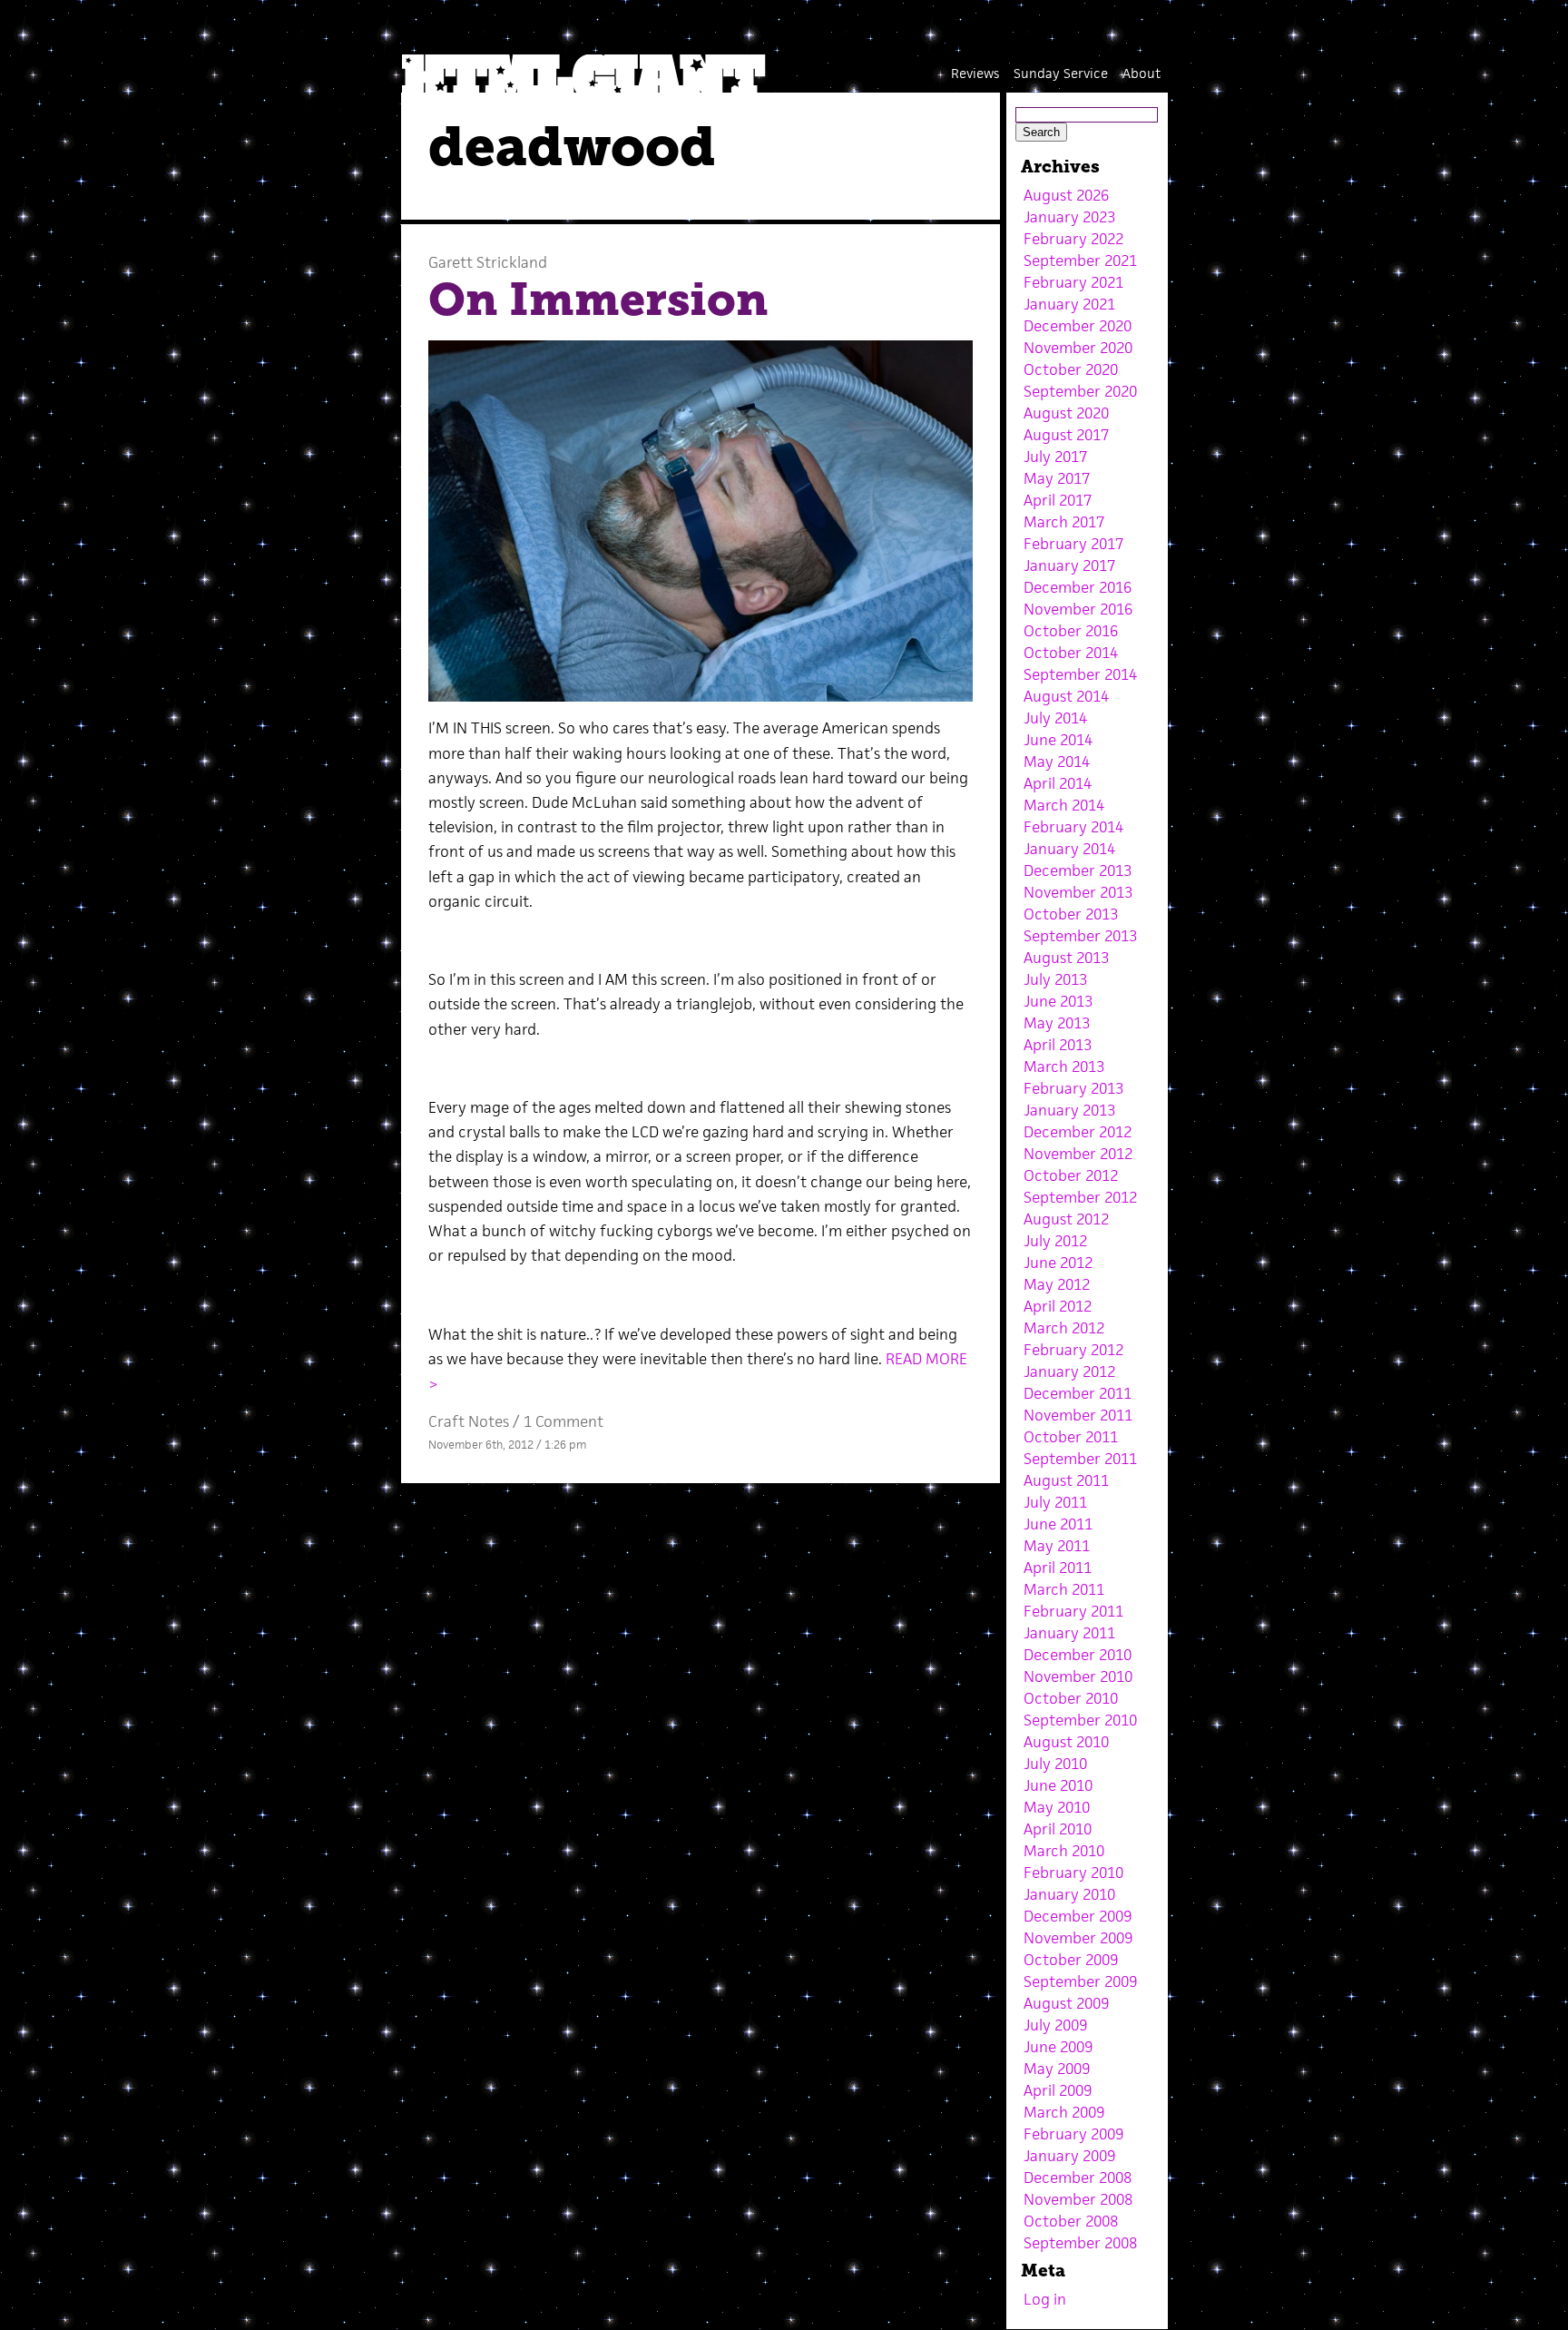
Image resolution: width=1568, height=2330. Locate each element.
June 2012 (1058, 1263)
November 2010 (1078, 1676)
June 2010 (1058, 1785)
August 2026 (1066, 195)
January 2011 (1069, 1633)
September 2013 (1080, 936)
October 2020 (1071, 369)
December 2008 (1078, 2178)
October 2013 (1071, 914)
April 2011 (1058, 1568)
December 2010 (1078, 1655)
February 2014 (1073, 827)
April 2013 (1058, 1045)
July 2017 (1055, 457)
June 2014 (1058, 740)
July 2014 (1055, 718)
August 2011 (1066, 1480)
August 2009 (1066, 2003)
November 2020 (1078, 348)
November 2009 (1078, 1938)
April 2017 (1058, 500)
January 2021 (1069, 304)
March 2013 (1064, 1067)
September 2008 (1080, 2243)
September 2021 (1080, 261)
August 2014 (1066, 696)
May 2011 (1057, 1546)
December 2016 (1078, 587)
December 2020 (1078, 326)
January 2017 (1069, 565)
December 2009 (1078, 1916)
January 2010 (1069, 1894)
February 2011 (1073, 1611)
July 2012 (1055, 1241)
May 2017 (1057, 478)
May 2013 (1057, 1023)
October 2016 (1071, 631)
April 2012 (1058, 1306)
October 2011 (1071, 1437)
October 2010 (1071, 1698)
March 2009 (1064, 2112)
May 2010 (1057, 1807)
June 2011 (1058, 1524)
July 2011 (1055, 1502)
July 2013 (1055, 979)
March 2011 (1064, 1589)
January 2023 (1069, 217)
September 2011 (1080, 1459)
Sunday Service (1061, 73)
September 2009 (1080, 1981)
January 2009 (1069, 2156)
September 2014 (1080, 674)
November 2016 (1078, 609)
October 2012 (1071, 1175)
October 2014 (1071, 653)
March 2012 (1064, 1328)
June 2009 (1058, 2047)
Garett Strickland (488, 262)
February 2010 (1073, 1873)
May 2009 (1057, 2069)
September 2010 (1080, 1720)
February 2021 (1073, 282)
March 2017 (1064, 522)
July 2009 (1055, 2025)
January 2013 (1069, 1110)
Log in (1045, 2299)
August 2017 (1066, 435)
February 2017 (1073, 544)
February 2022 (1073, 239)
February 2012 (1073, 1350)
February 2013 (1073, 1088)
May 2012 (1057, 1284)
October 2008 (1071, 2221)
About (1142, 73)
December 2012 (1078, 1132)
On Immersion (598, 300)
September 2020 (1080, 391)
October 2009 (1071, 1960)
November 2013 (1078, 892)
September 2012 (1080, 1197)
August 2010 (1066, 1742)
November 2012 (1078, 1154)
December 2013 (1078, 870)
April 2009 (1058, 2090)
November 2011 (1078, 1415)
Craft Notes (469, 1421)
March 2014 (1064, 805)
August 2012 (1066, 1219)
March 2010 (1064, 1851)
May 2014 (1057, 762)
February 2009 (1073, 2134)
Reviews (975, 73)
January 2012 (1069, 1371)
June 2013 (1058, 1001)
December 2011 (1078, 1393)
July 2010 (1055, 1764)
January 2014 (1069, 849)
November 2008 (1078, 2199)
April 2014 (1058, 783)
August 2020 (1066, 413)
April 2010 (1058, 1829)
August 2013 (1066, 958)
